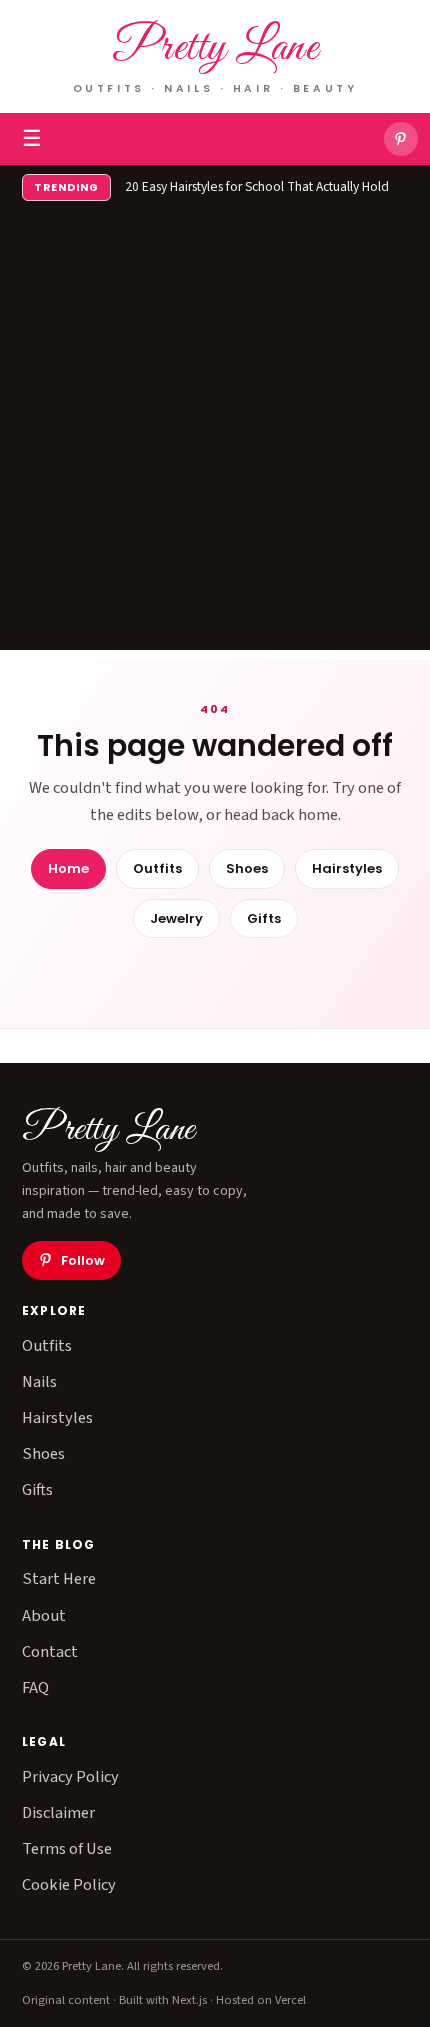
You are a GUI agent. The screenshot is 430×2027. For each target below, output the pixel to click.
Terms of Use (67, 1849)
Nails (39, 1382)
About (44, 1616)
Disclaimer (58, 1813)
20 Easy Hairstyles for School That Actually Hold (257, 186)
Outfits (157, 868)
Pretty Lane (215, 49)
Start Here (59, 1579)
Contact (50, 1652)
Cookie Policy (69, 1885)
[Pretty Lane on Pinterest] (401, 139)
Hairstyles (347, 868)
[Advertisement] (215, 435)
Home (68, 868)
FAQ (35, 1688)
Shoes (247, 868)
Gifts (264, 918)
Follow (83, 1260)
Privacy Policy (70, 1777)
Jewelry (176, 918)
